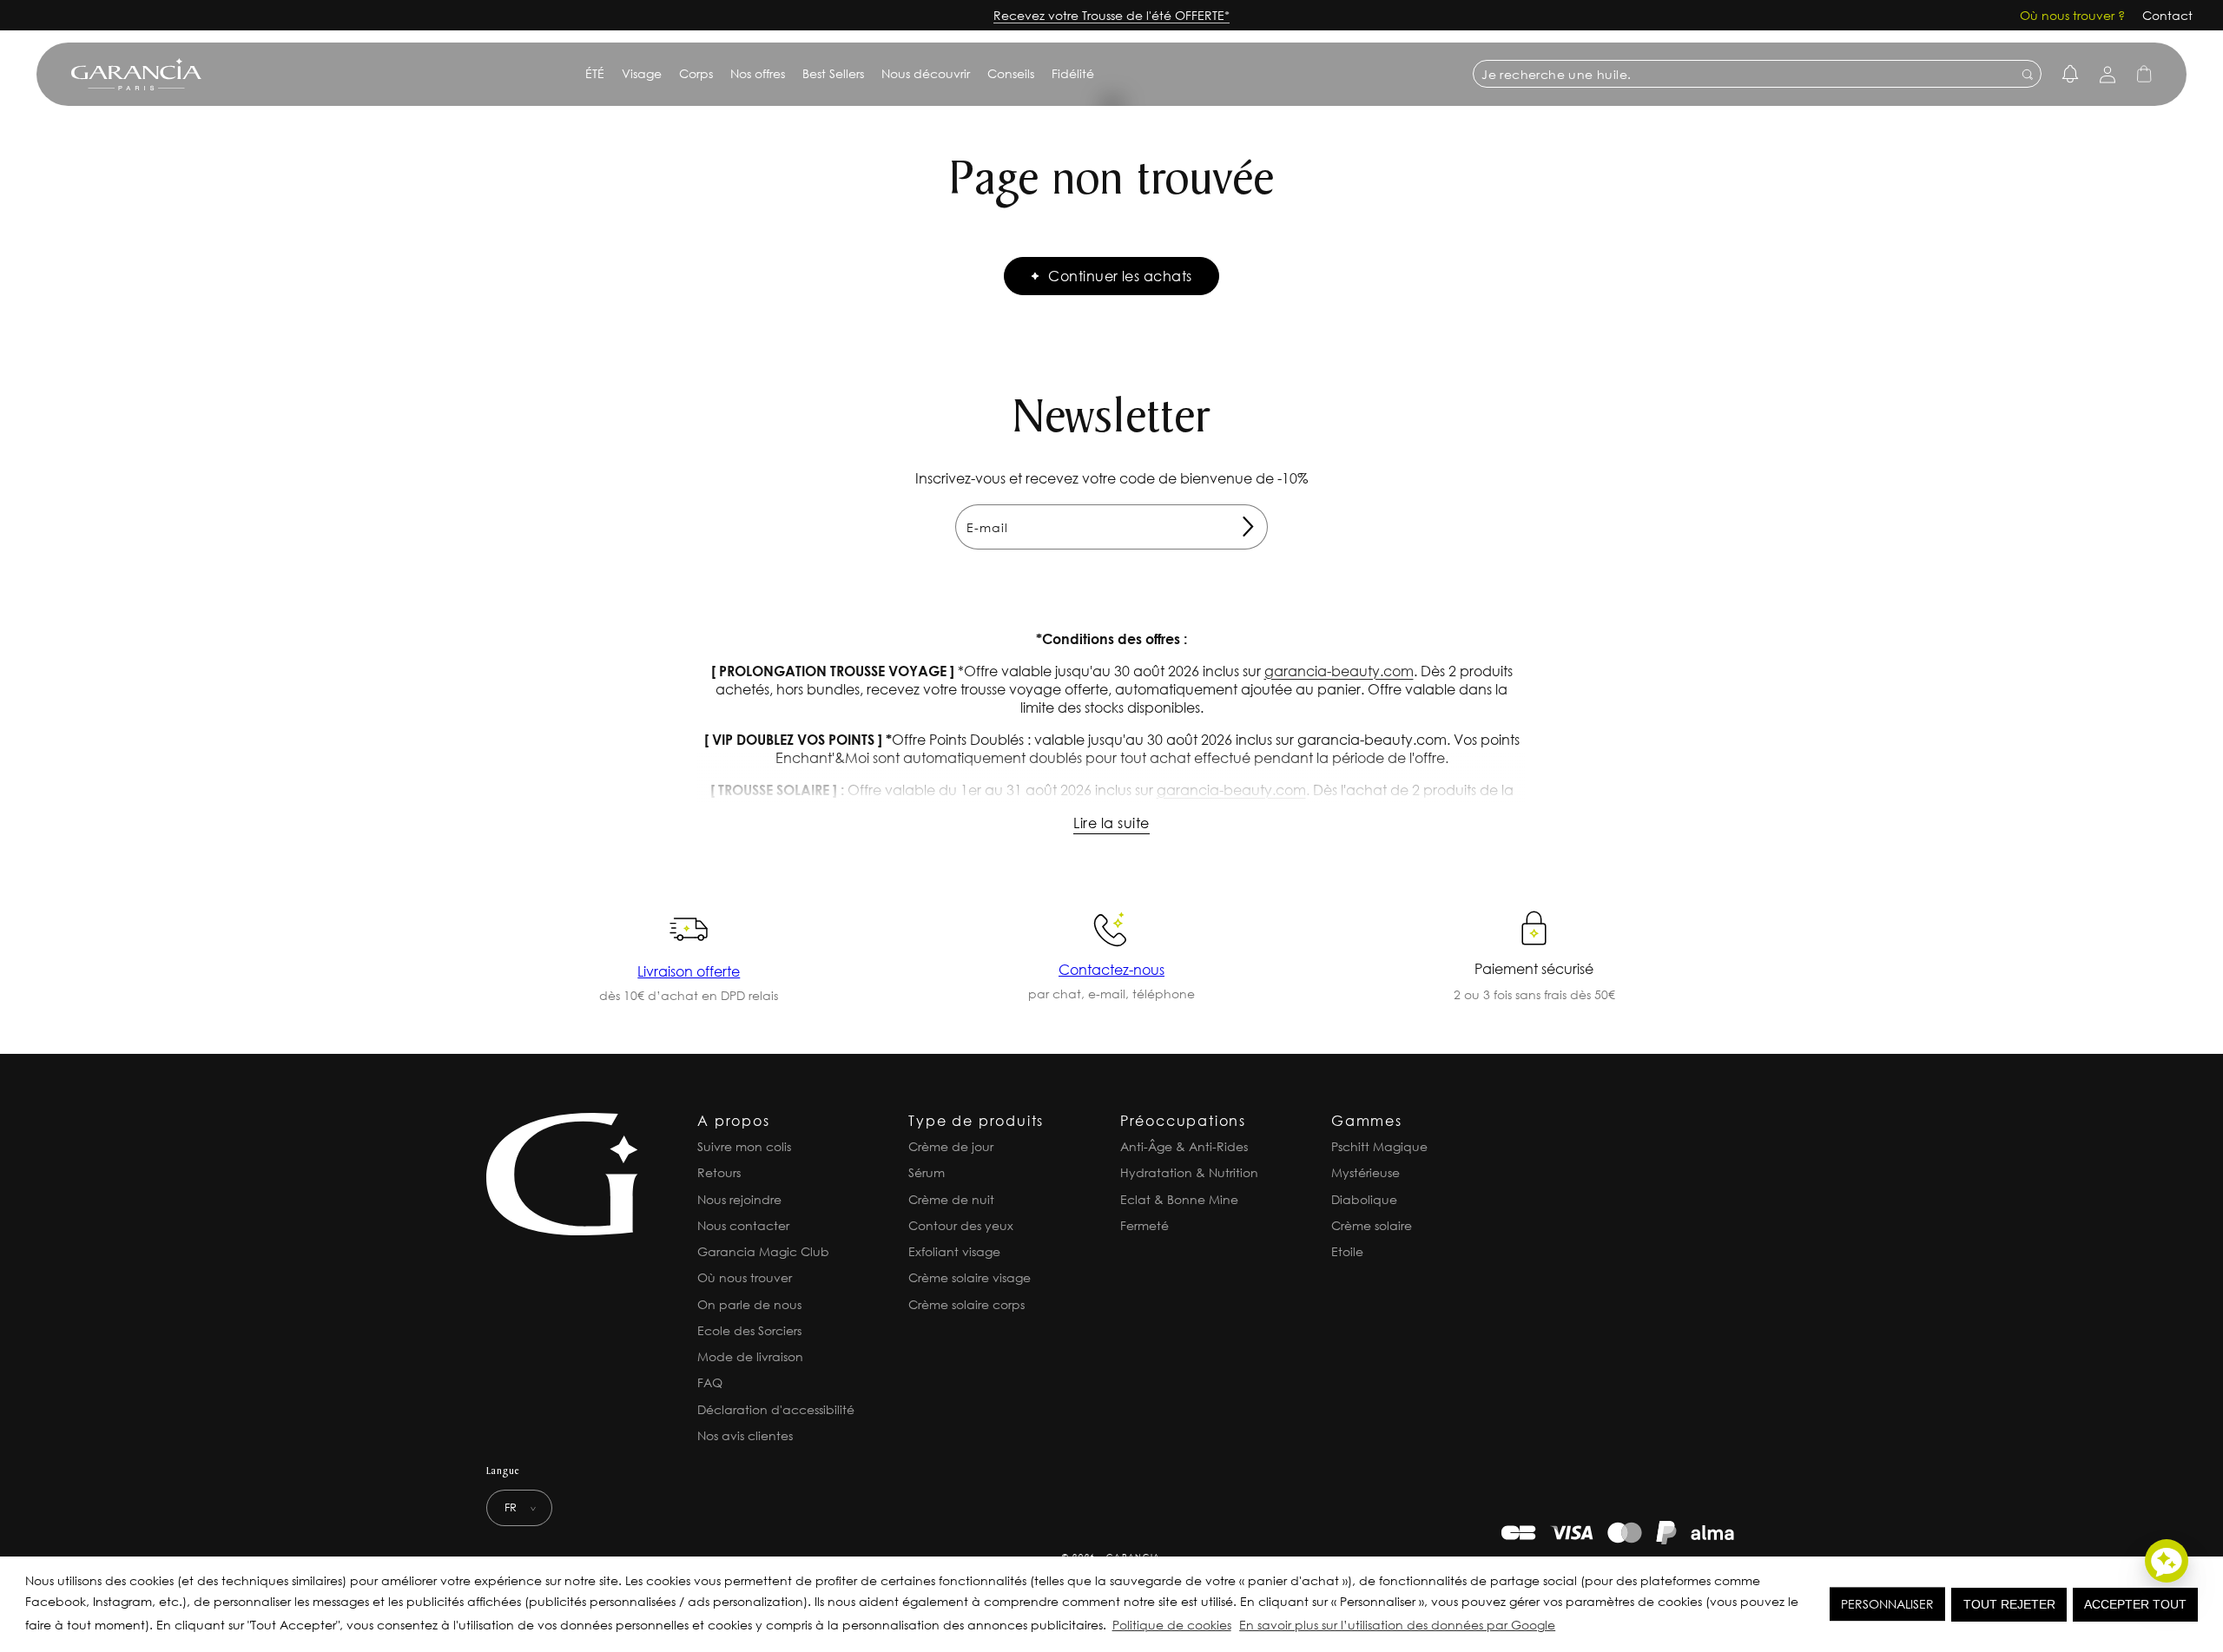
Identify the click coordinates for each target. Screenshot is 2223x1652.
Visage (642, 74)
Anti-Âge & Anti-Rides (1184, 1146)
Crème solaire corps (966, 1304)
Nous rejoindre (739, 1199)
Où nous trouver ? (2072, 15)
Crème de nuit (951, 1199)
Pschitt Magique (1379, 1146)
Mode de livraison (750, 1356)
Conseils (1011, 74)
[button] (1564, 1628)
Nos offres (758, 74)
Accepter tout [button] (2135, 1604)
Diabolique (1364, 1199)
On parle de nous (749, 1304)
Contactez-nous (1111, 969)
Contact (2167, 15)
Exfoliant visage (954, 1251)
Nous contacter (743, 1225)
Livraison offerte (689, 971)
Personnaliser (1887, 1604)
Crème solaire (1372, 1225)
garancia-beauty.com (1339, 671)
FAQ (710, 1382)
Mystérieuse (1365, 1172)
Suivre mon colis (744, 1146)
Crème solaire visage (970, 1277)
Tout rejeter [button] (2009, 1604)
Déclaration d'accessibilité (776, 1409)
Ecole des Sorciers (749, 1330)
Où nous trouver (745, 1277)
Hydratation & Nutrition (1189, 1172)
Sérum (927, 1172)
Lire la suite (1111, 823)
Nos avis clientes (745, 1435)
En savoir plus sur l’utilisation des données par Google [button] (1397, 1625)
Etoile (1347, 1251)
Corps (696, 74)
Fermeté (1144, 1225)
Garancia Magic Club (763, 1251)
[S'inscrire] (1248, 527)
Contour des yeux (961, 1225)
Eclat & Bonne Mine (1179, 1199)
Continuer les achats (1120, 276)
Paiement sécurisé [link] (1534, 968)
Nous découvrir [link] (926, 74)
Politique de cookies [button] (1172, 1625)
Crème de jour (951, 1146)
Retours (719, 1172)
